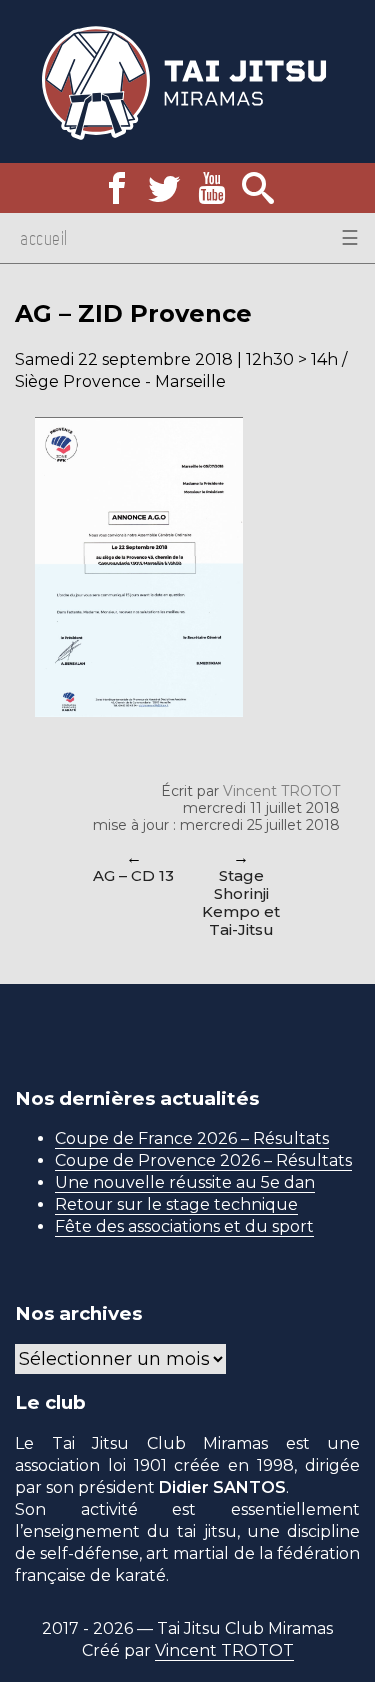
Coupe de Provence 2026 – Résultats (203, 1160)
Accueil (44, 238)
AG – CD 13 (133, 875)
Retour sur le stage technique (176, 1204)
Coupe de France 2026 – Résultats (192, 1138)
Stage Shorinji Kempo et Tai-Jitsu (241, 902)
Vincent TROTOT (281, 791)
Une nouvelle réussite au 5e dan (185, 1182)
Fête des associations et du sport (184, 1226)
